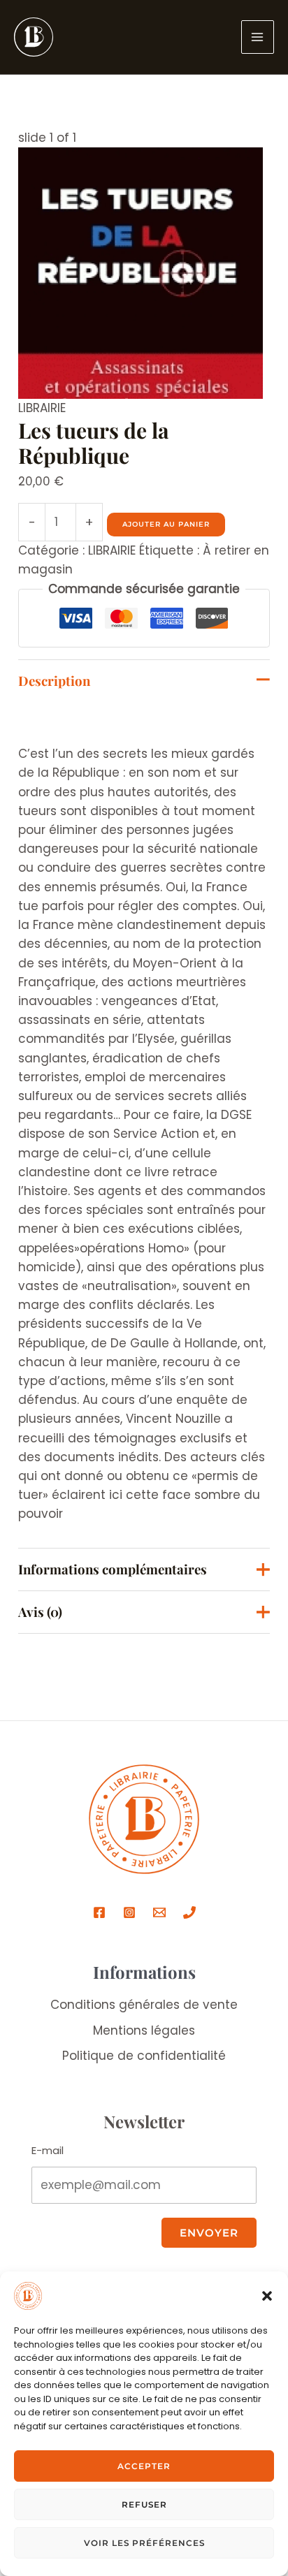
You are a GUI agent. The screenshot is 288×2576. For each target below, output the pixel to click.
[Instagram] (129, 1912)
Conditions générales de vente (144, 2005)
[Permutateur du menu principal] (258, 37)
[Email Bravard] (159, 1912)
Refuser (144, 2504)
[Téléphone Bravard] (189, 1912)
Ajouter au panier (166, 524)
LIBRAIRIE (42, 408)
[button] (267, 2296)
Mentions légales (144, 2030)
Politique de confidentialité (144, 2056)
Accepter (144, 2466)
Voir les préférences (144, 2543)
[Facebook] (99, 1912)
